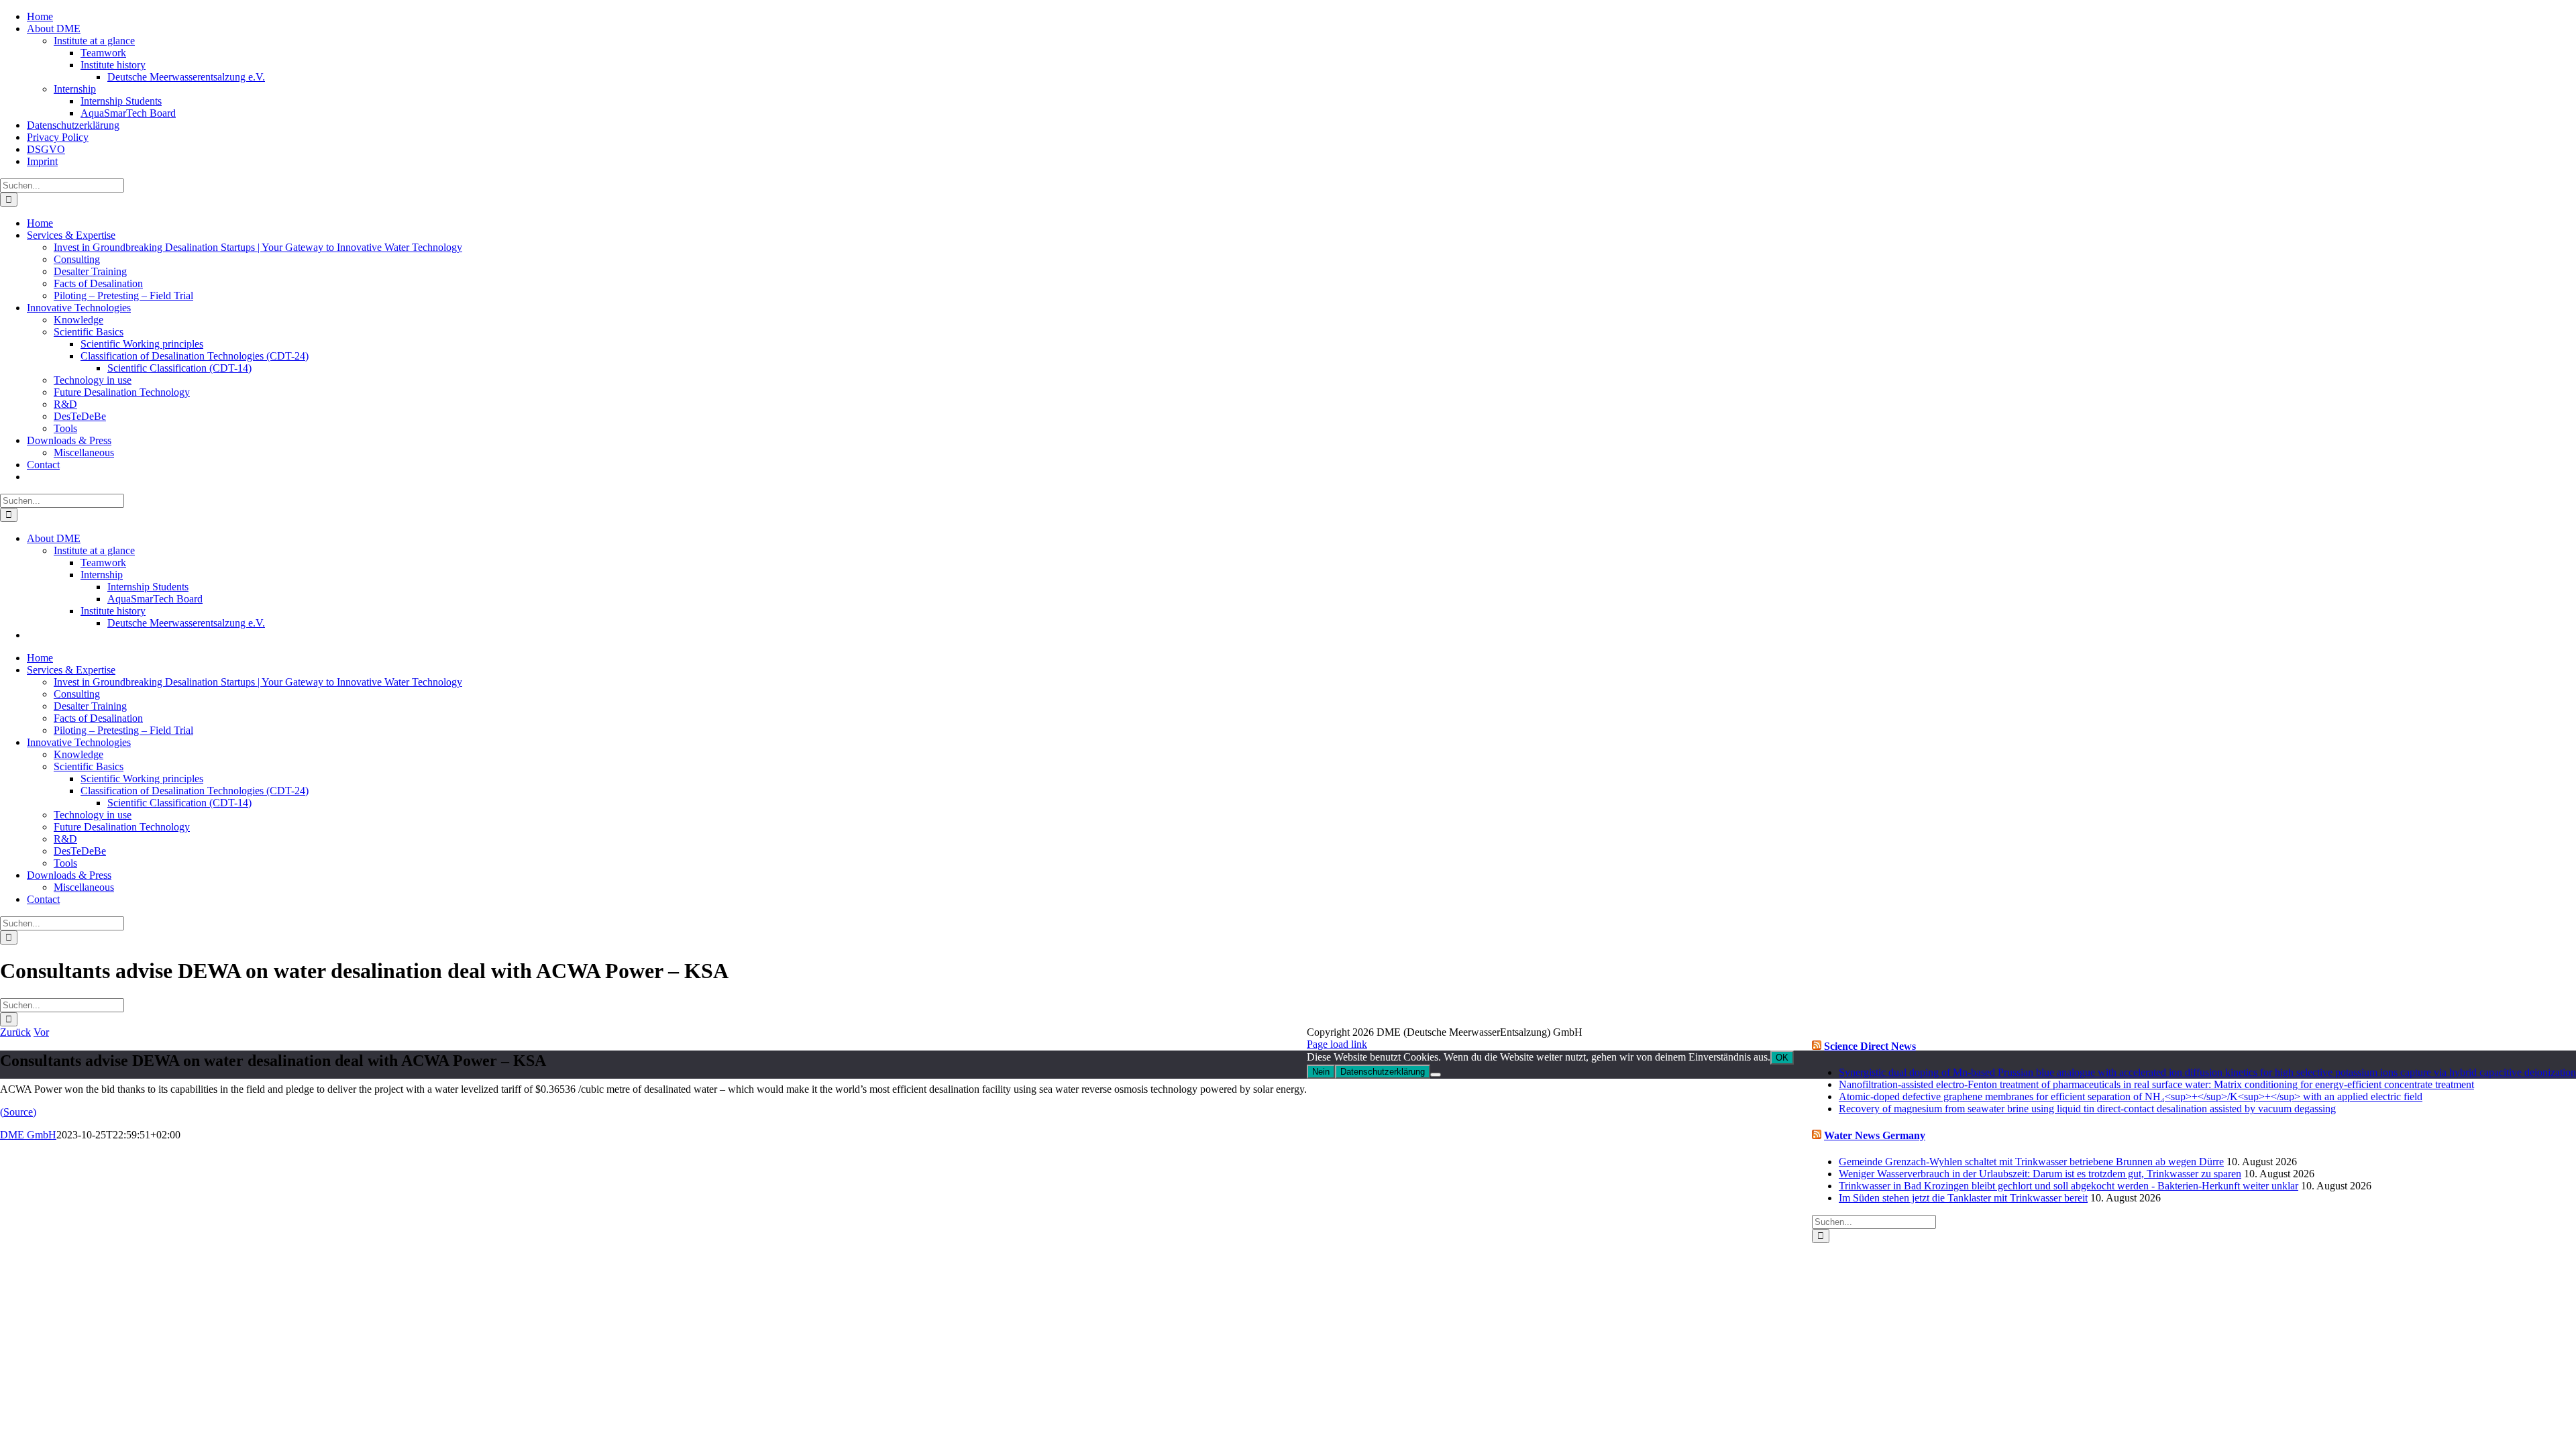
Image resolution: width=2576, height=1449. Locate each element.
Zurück (15, 1032)
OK (1782, 1058)
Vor (41, 1032)
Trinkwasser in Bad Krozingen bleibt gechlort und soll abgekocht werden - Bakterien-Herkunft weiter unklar (2069, 1186)
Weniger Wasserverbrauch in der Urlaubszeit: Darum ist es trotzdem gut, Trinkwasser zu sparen (2040, 1174)
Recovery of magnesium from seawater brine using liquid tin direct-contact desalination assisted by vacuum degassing (2087, 1109)
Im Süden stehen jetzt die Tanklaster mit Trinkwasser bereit (1963, 1198)
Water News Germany (1875, 1135)
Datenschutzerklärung (1383, 1072)
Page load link (1337, 1044)
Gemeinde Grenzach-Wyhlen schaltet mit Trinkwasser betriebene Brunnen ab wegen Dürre (2031, 1162)
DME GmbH (28, 1135)
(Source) (18, 1112)
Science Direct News (1870, 1046)
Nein (1321, 1072)
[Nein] (1436, 1075)
